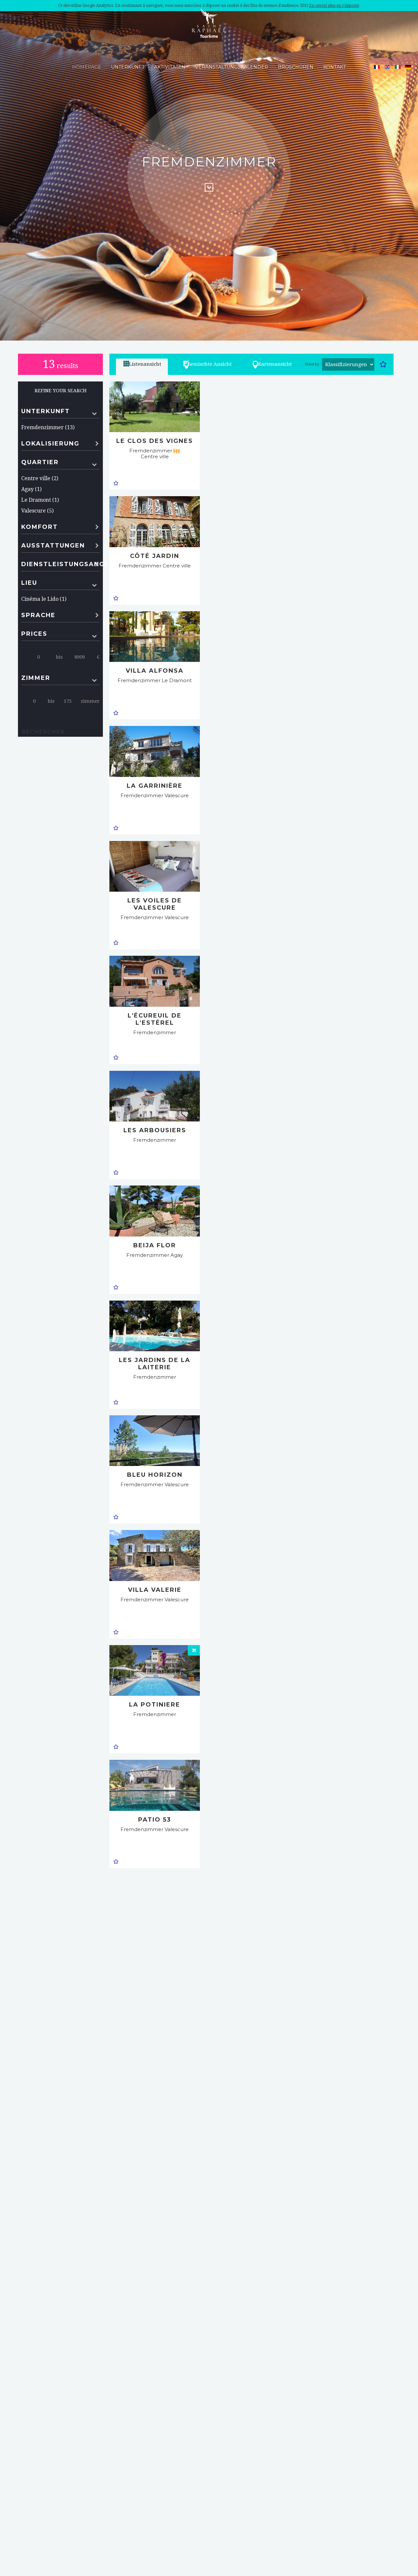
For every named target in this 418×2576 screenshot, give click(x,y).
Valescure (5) (37, 511)
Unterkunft (128, 67)
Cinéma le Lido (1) (44, 599)
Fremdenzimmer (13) (48, 427)
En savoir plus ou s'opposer (334, 6)
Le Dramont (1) (40, 500)
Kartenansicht (275, 364)
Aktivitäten (170, 67)
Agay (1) (31, 489)
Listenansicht (145, 364)
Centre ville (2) (40, 478)
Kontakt (335, 67)
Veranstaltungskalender (232, 67)
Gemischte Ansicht (210, 364)
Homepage (87, 67)
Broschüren (296, 67)
